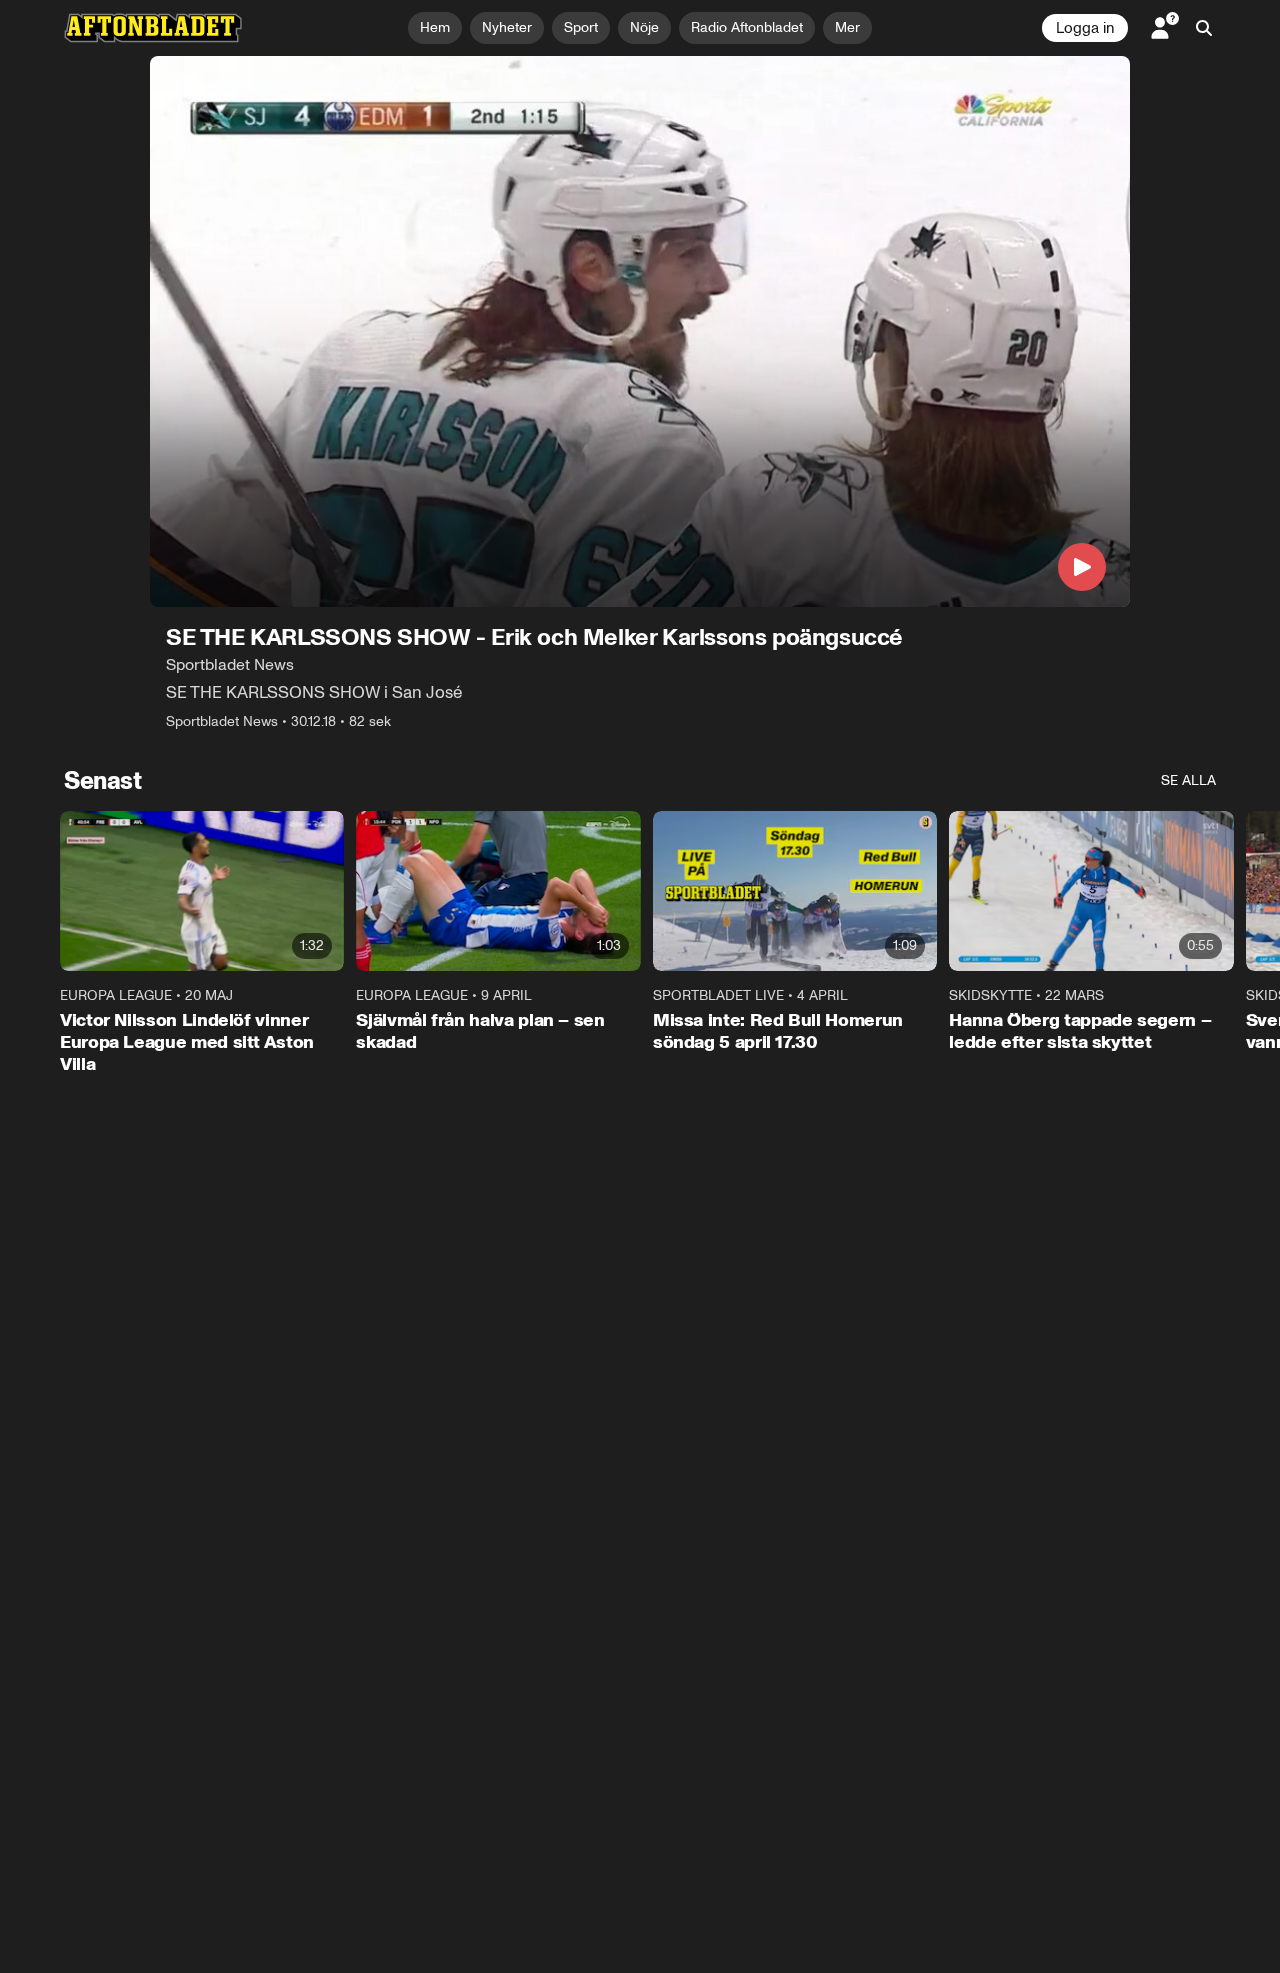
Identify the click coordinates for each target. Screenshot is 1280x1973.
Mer (847, 27)
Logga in (1085, 28)
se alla (1188, 780)
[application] (640, 331)
